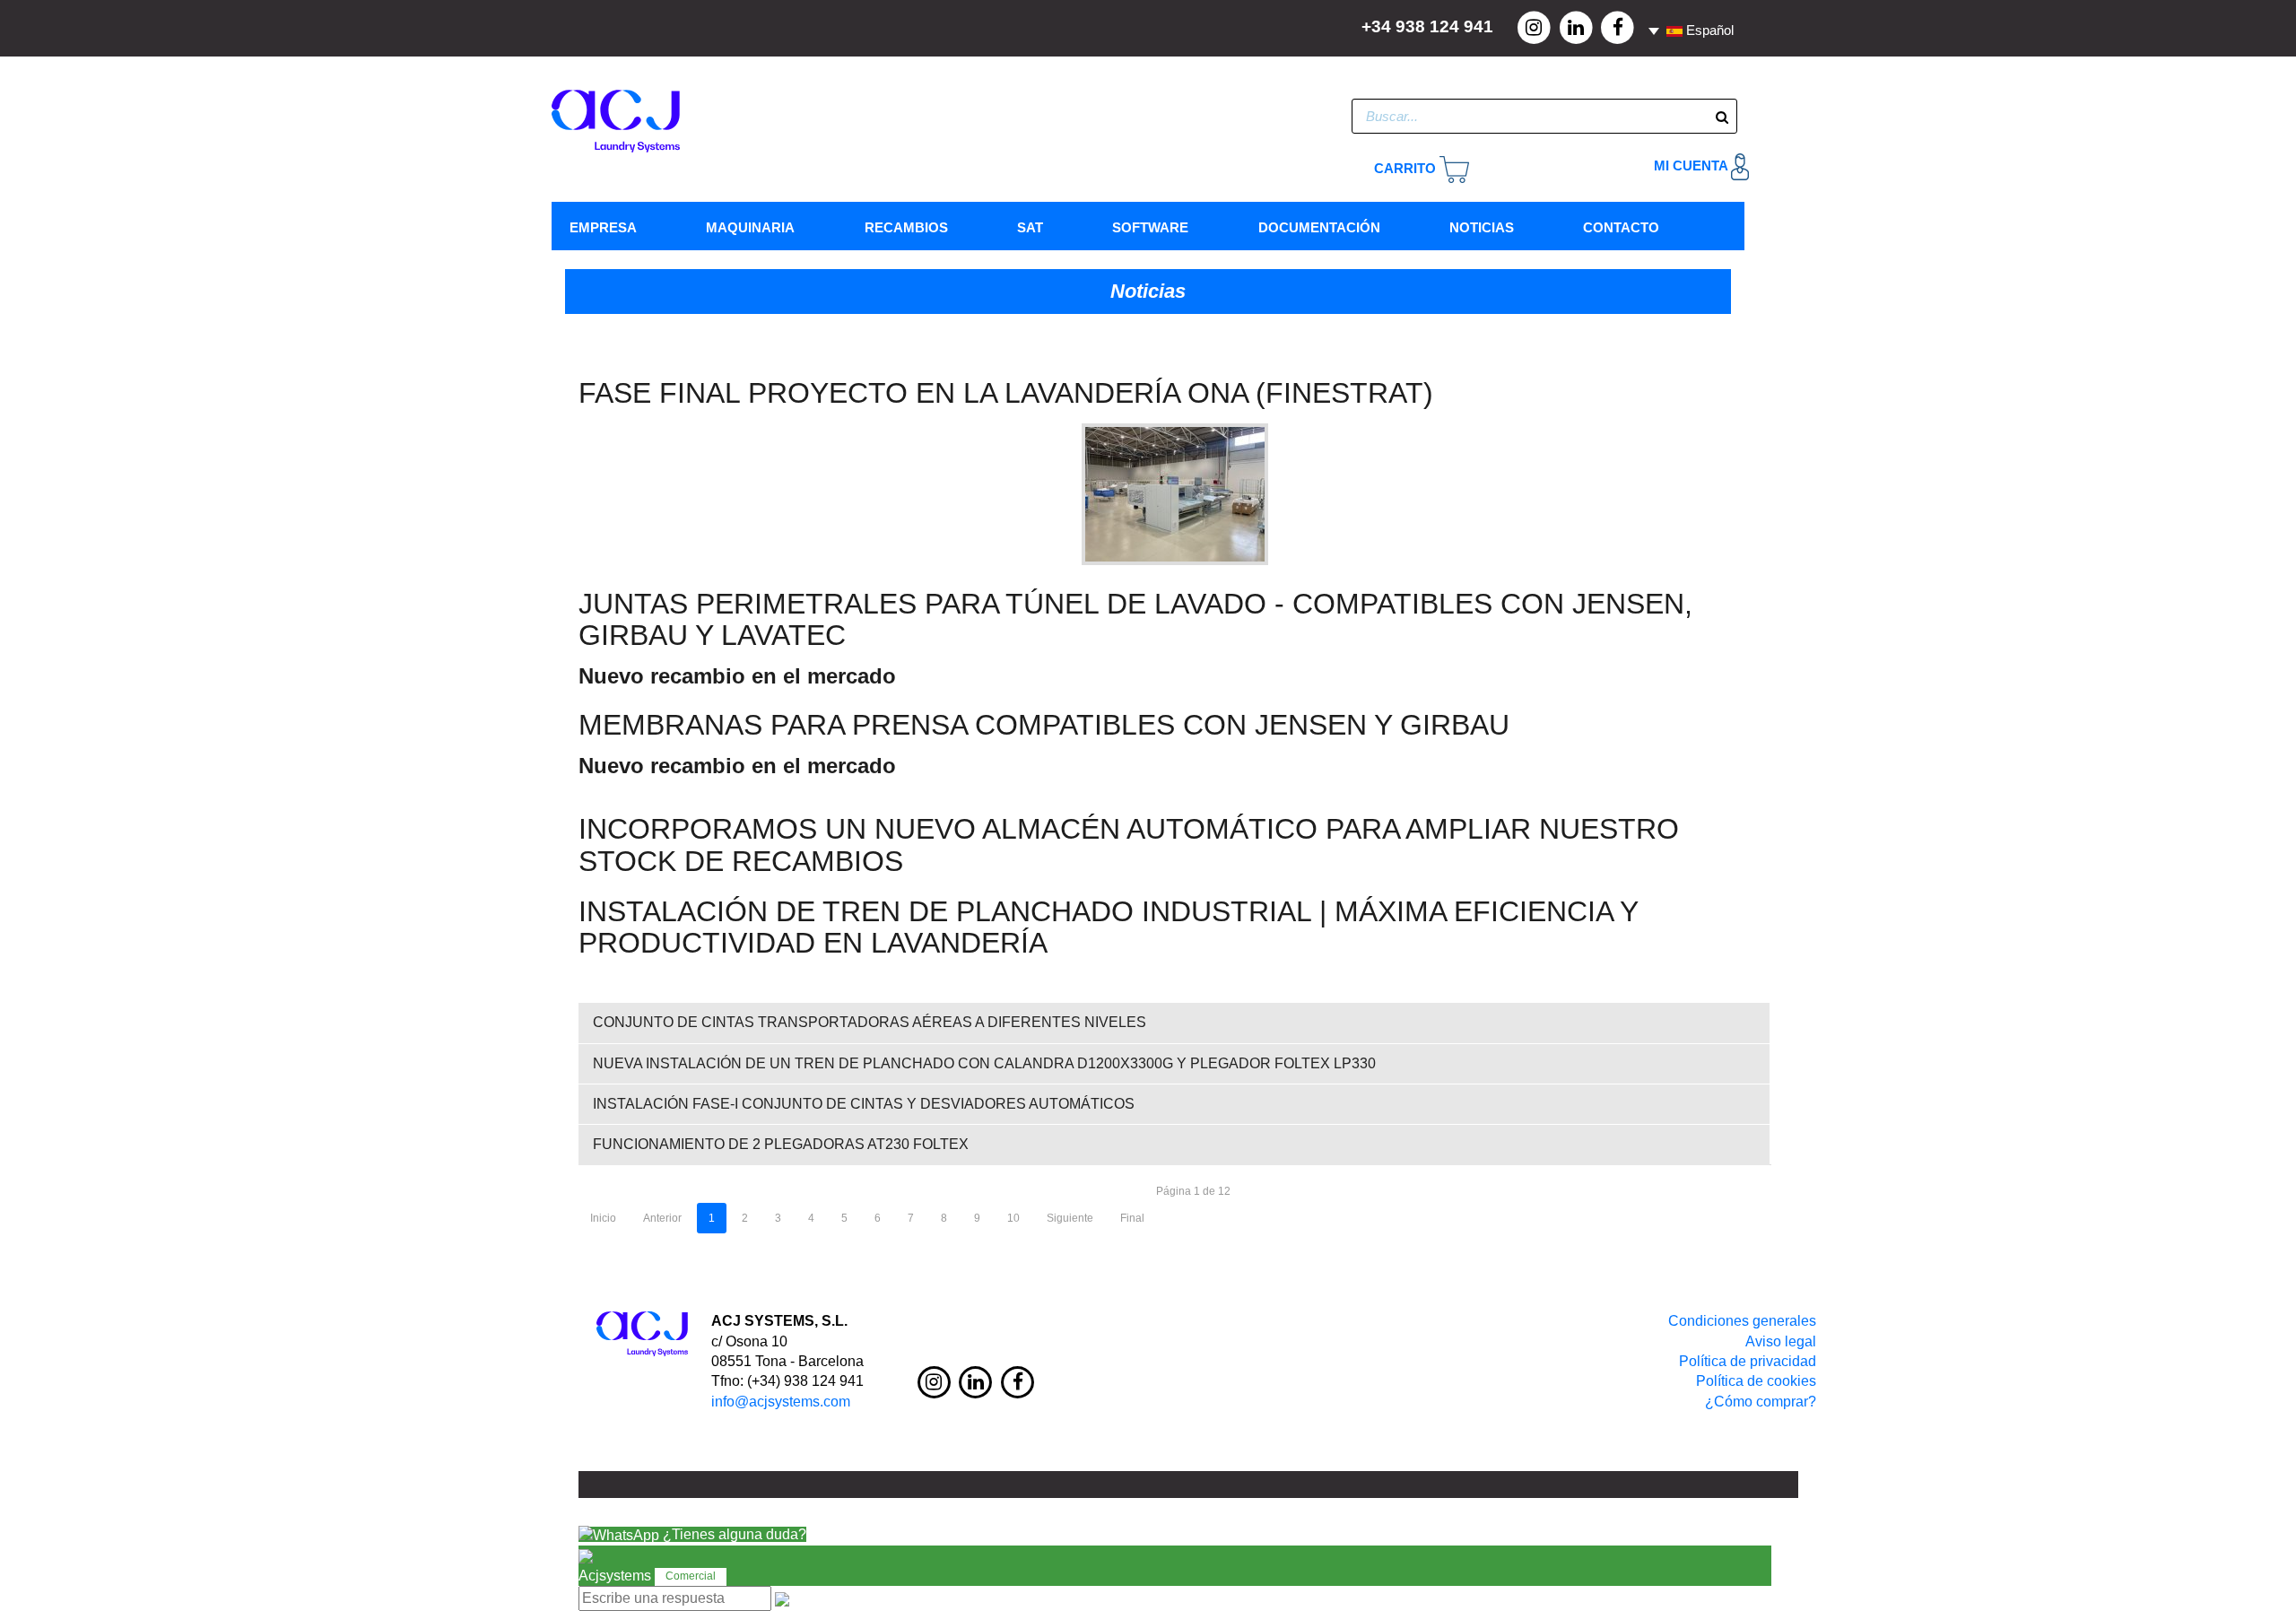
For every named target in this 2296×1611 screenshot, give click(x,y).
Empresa (603, 227)
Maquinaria (750, 227)
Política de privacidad (1748, 1361)
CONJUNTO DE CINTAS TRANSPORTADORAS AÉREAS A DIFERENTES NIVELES (870, 1022)
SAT (1030, 227)
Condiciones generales (1742, 1321)
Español (1708, 30)
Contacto (1621, 227)
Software (1150, 227)
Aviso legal (1781, 1341)
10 (1013, 1218)
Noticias (1482, 227)
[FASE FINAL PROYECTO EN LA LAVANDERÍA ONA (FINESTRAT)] (1175, 493)
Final (1132, 1218)
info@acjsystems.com (781, 1402)
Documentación (1319, 227)
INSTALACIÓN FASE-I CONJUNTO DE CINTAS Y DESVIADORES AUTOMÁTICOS (864, 1104)
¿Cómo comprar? (1761, 1402)
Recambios (906, 227)
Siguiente (1070, 1218)
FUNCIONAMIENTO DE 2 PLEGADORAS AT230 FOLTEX (781, 1144)
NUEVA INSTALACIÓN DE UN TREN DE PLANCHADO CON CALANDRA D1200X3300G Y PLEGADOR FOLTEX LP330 (984, 1063)
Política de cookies (1756, 1381)
